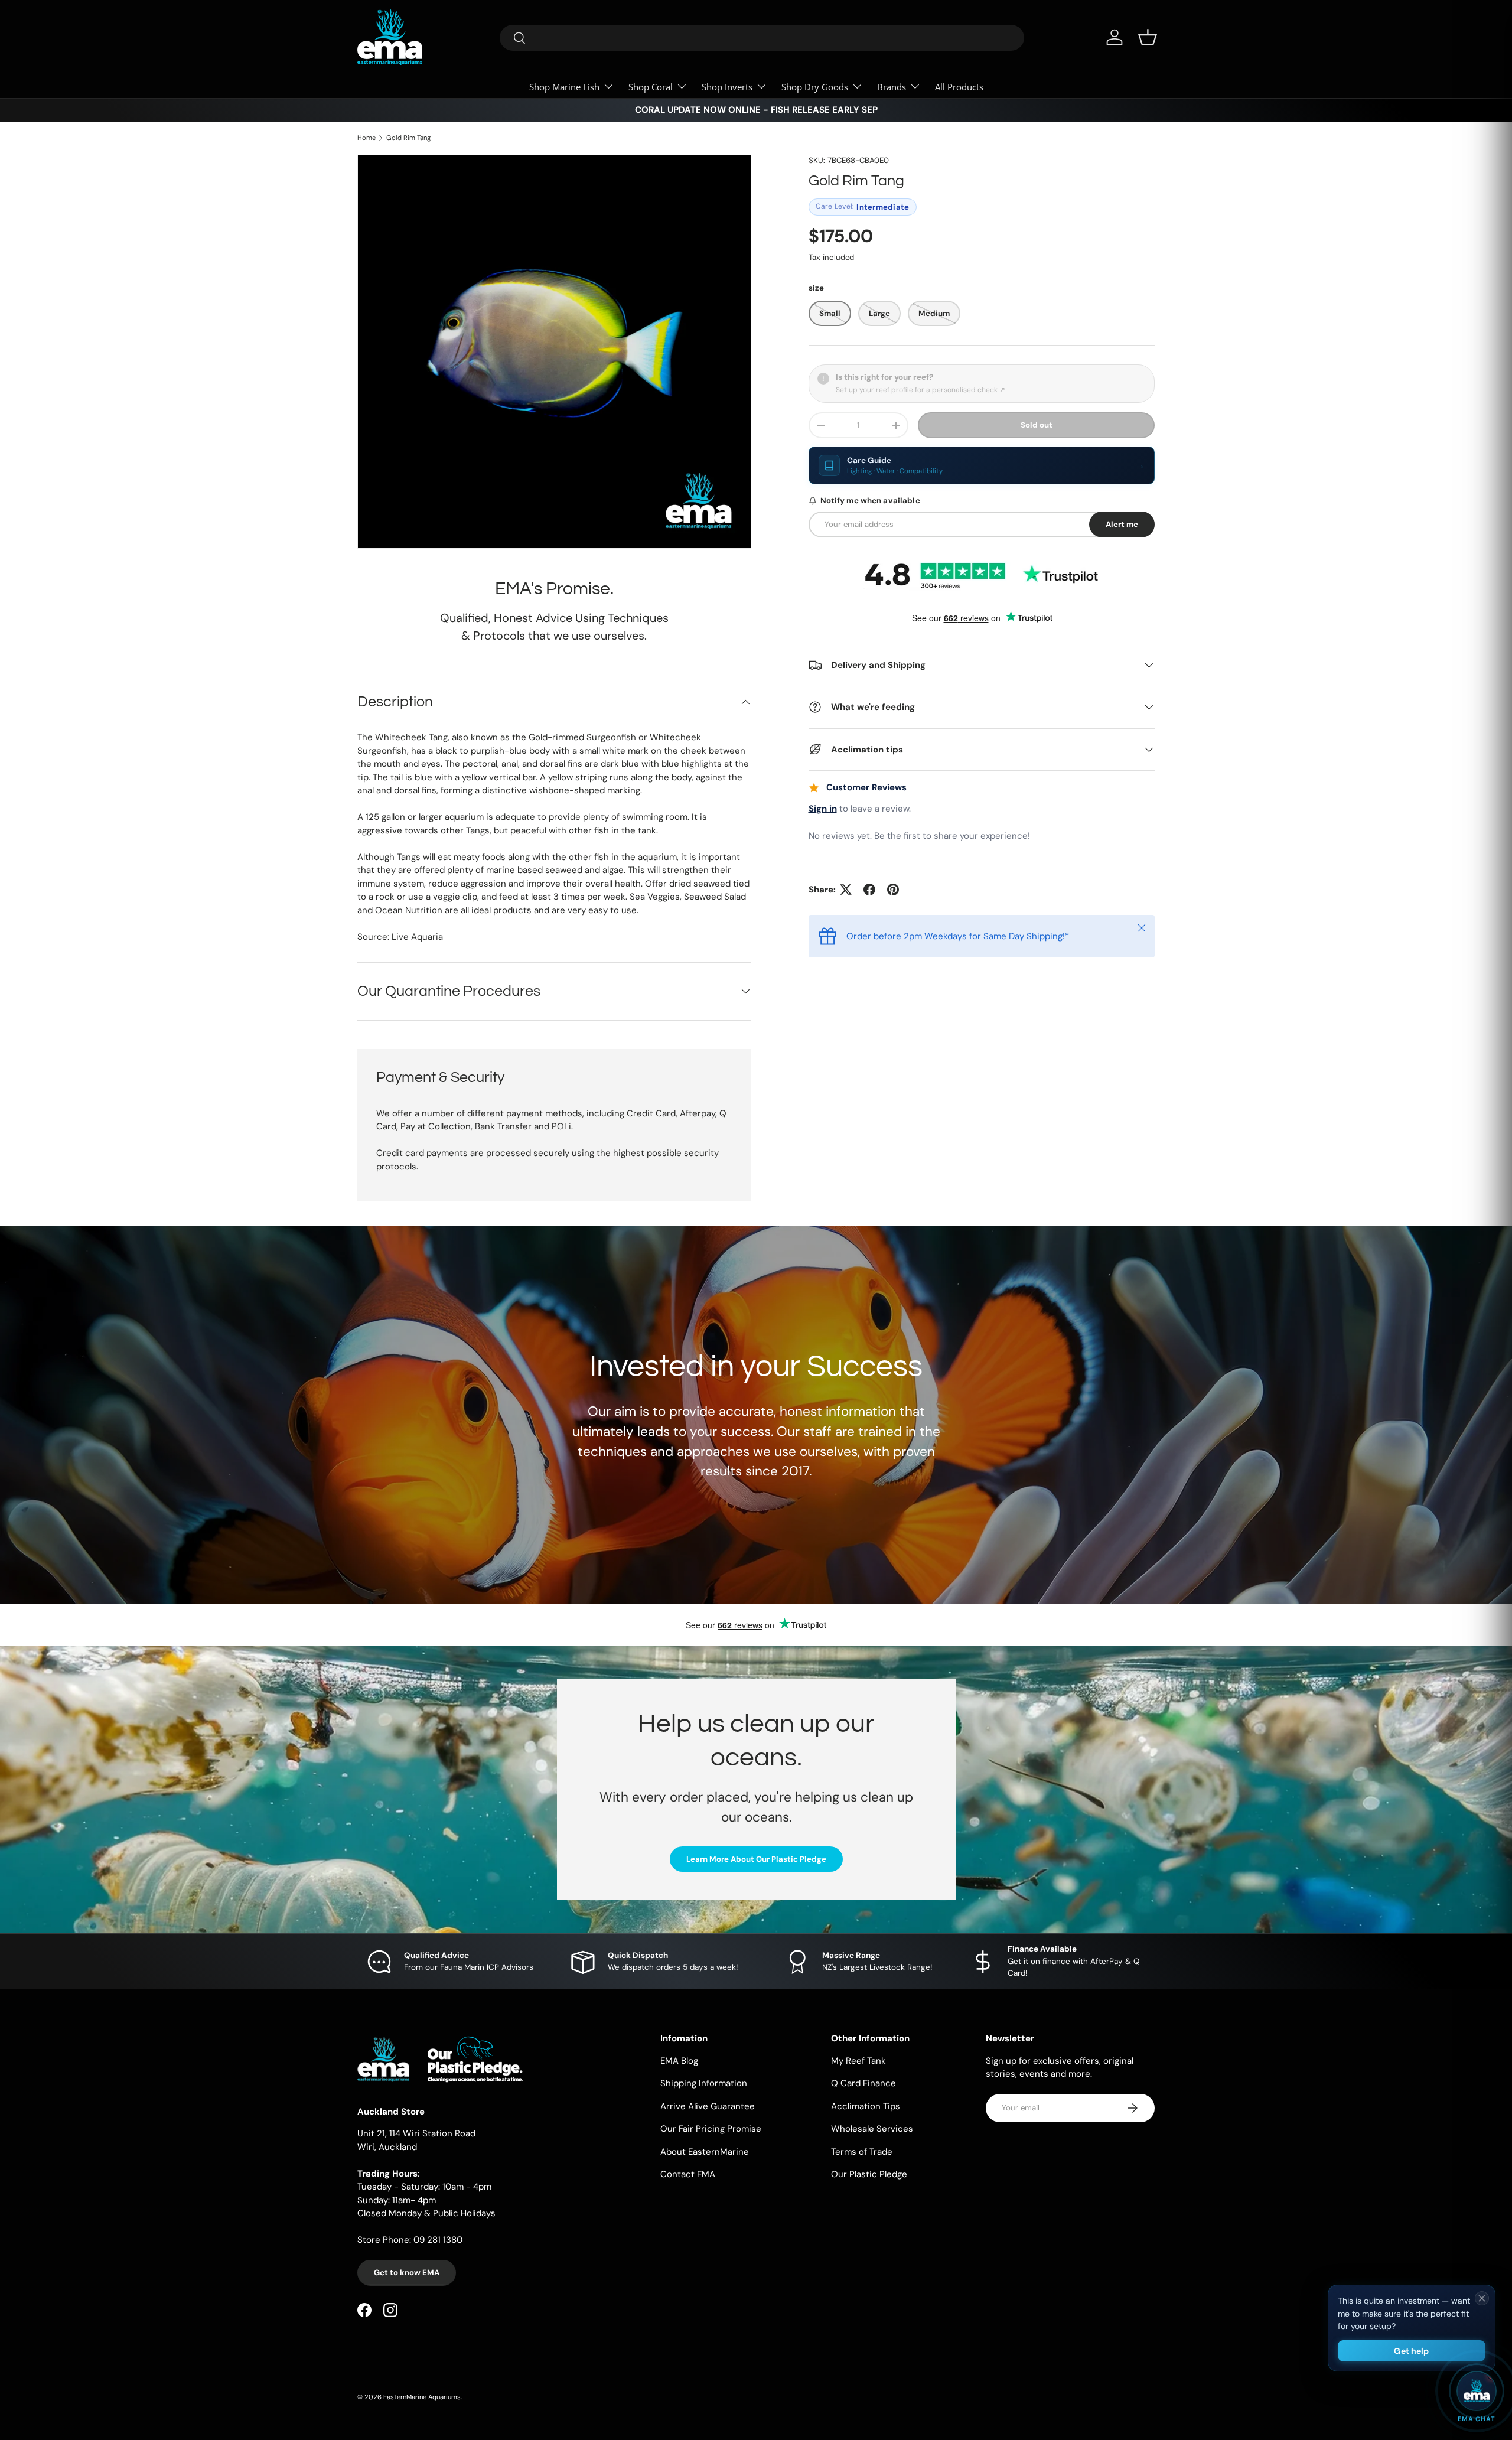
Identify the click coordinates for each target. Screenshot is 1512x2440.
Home (366, 138)
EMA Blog (679, 2061)
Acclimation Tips (866, 2106)
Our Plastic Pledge (869, 2174)
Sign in (823, 809)
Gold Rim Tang (408, 138)
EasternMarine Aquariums (422, 2397)
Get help (1411, 2351)
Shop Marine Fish (564, 87)
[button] (1148, 37)
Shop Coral (651, 87)
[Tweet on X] (846, 890)
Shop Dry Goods (815, 87)
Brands (892, 87)
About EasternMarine (705, 2152)
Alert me (1122, 524)
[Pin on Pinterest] (893, 890)
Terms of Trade (862, 2152)
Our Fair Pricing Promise (711, 2129)
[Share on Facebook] (869, 890)
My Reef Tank (858, 2061)
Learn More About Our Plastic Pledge (756, 1859)
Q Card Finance (863, 2083)
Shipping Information (704, 2083)
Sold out (1037, 425)
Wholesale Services (872, 2129)
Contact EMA (688, 2174)
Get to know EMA (407, 2273)
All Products (959, 87)
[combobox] (762, 38)
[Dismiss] (1482, 2298)
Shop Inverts (727, 87)
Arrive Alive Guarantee (708, 2106)
